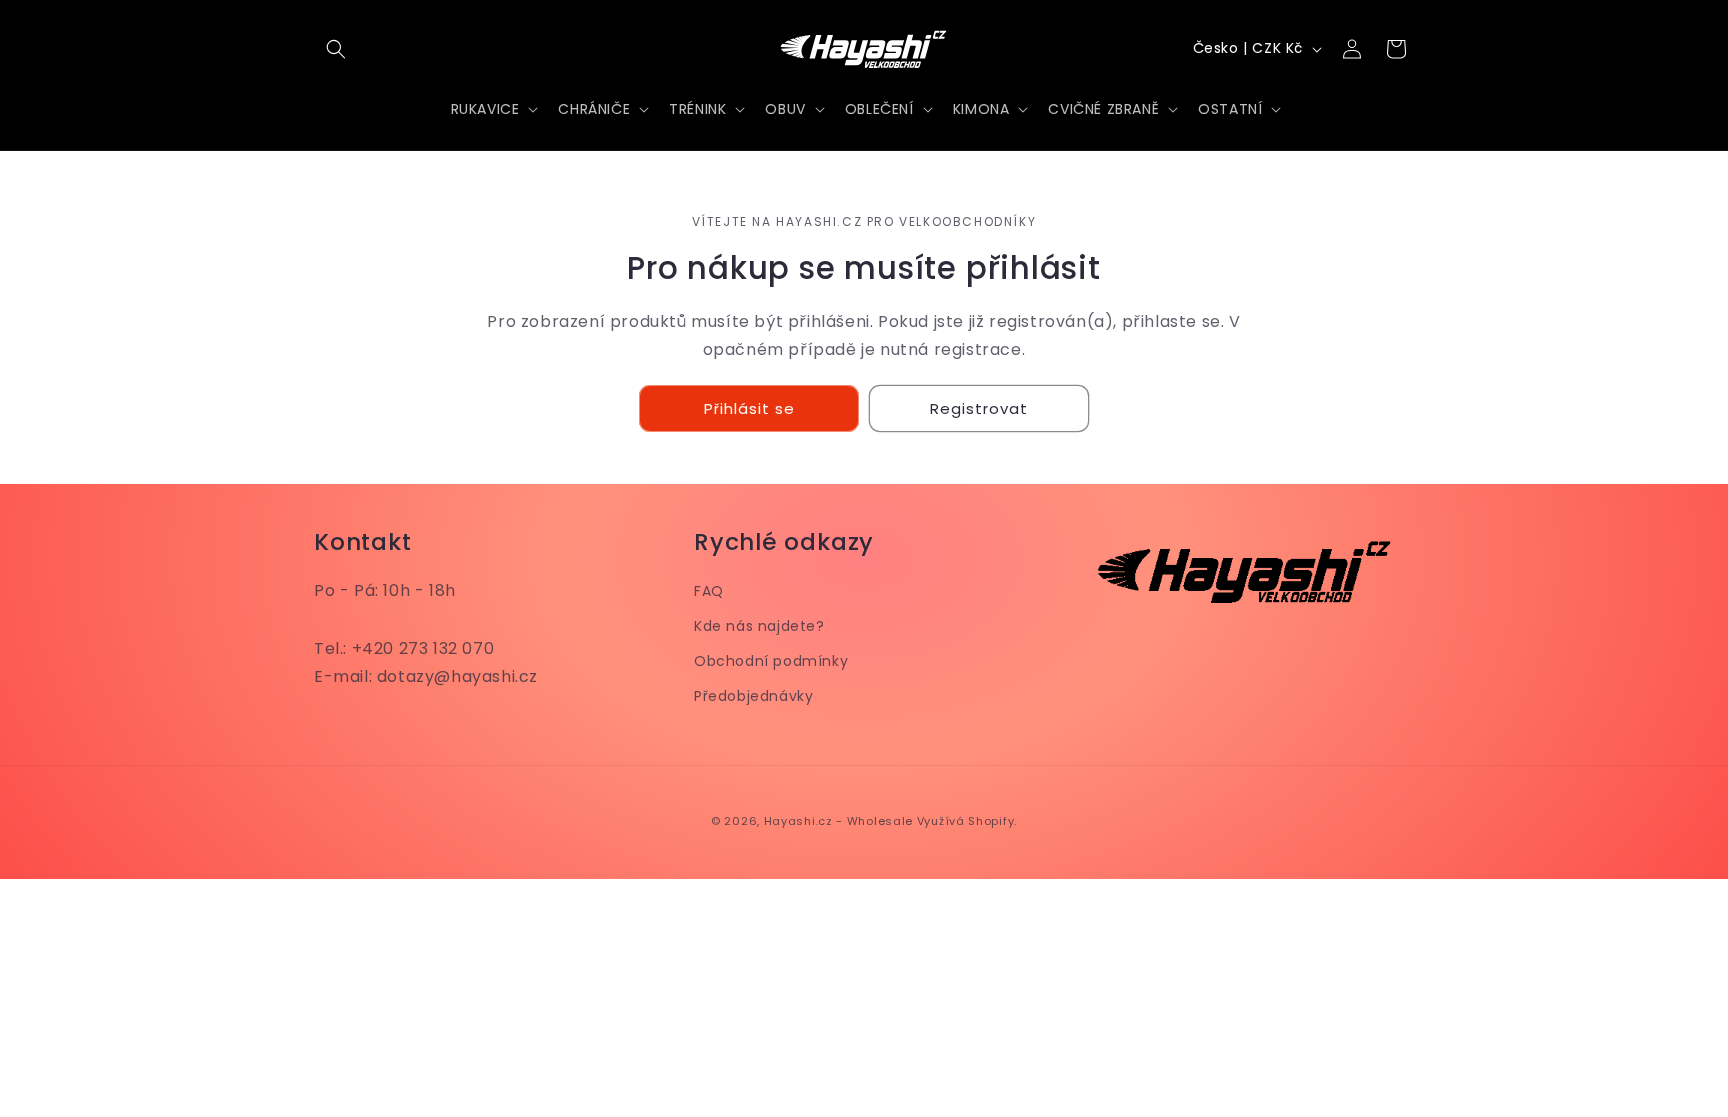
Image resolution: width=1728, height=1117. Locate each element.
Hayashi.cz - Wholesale (838, 821)
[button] (336, 49)
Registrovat (979, 408)
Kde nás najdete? (759, 626)
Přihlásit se (749, 408)
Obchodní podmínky (771, 661)
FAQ (709, 591)
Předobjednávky (753, 696)
